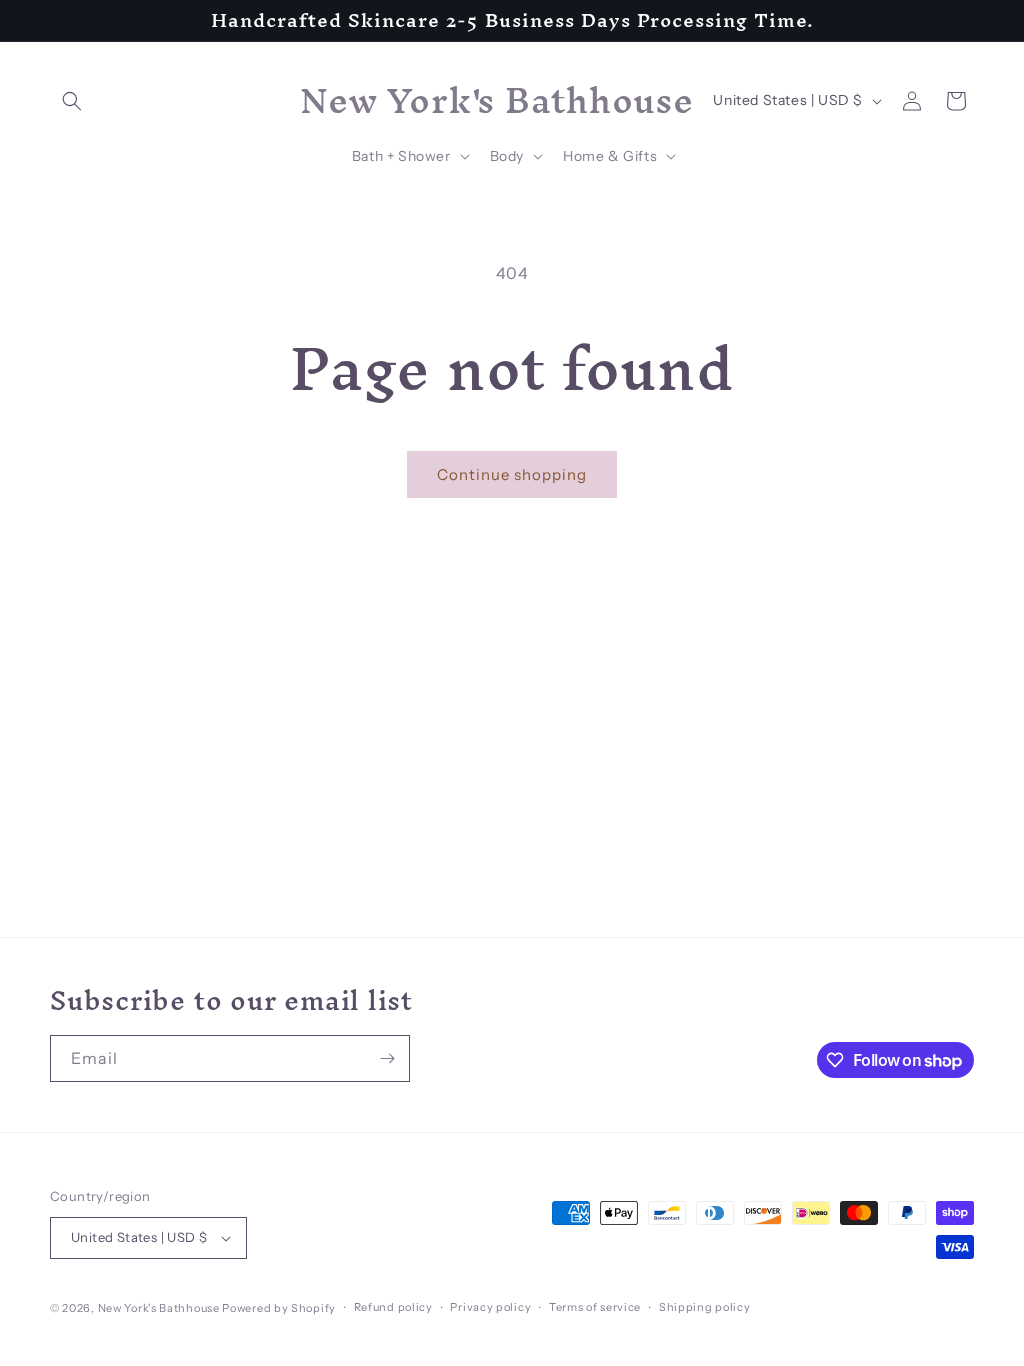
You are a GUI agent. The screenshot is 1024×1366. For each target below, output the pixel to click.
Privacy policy (490, 1307)
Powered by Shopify (279, 1308)
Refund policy (393, 1307)
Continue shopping (512, 474)
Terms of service (595, 1307)
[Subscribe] (387, 1058)
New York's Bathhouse (159, 1308)
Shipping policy (705, 1307)
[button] (72, 101)
